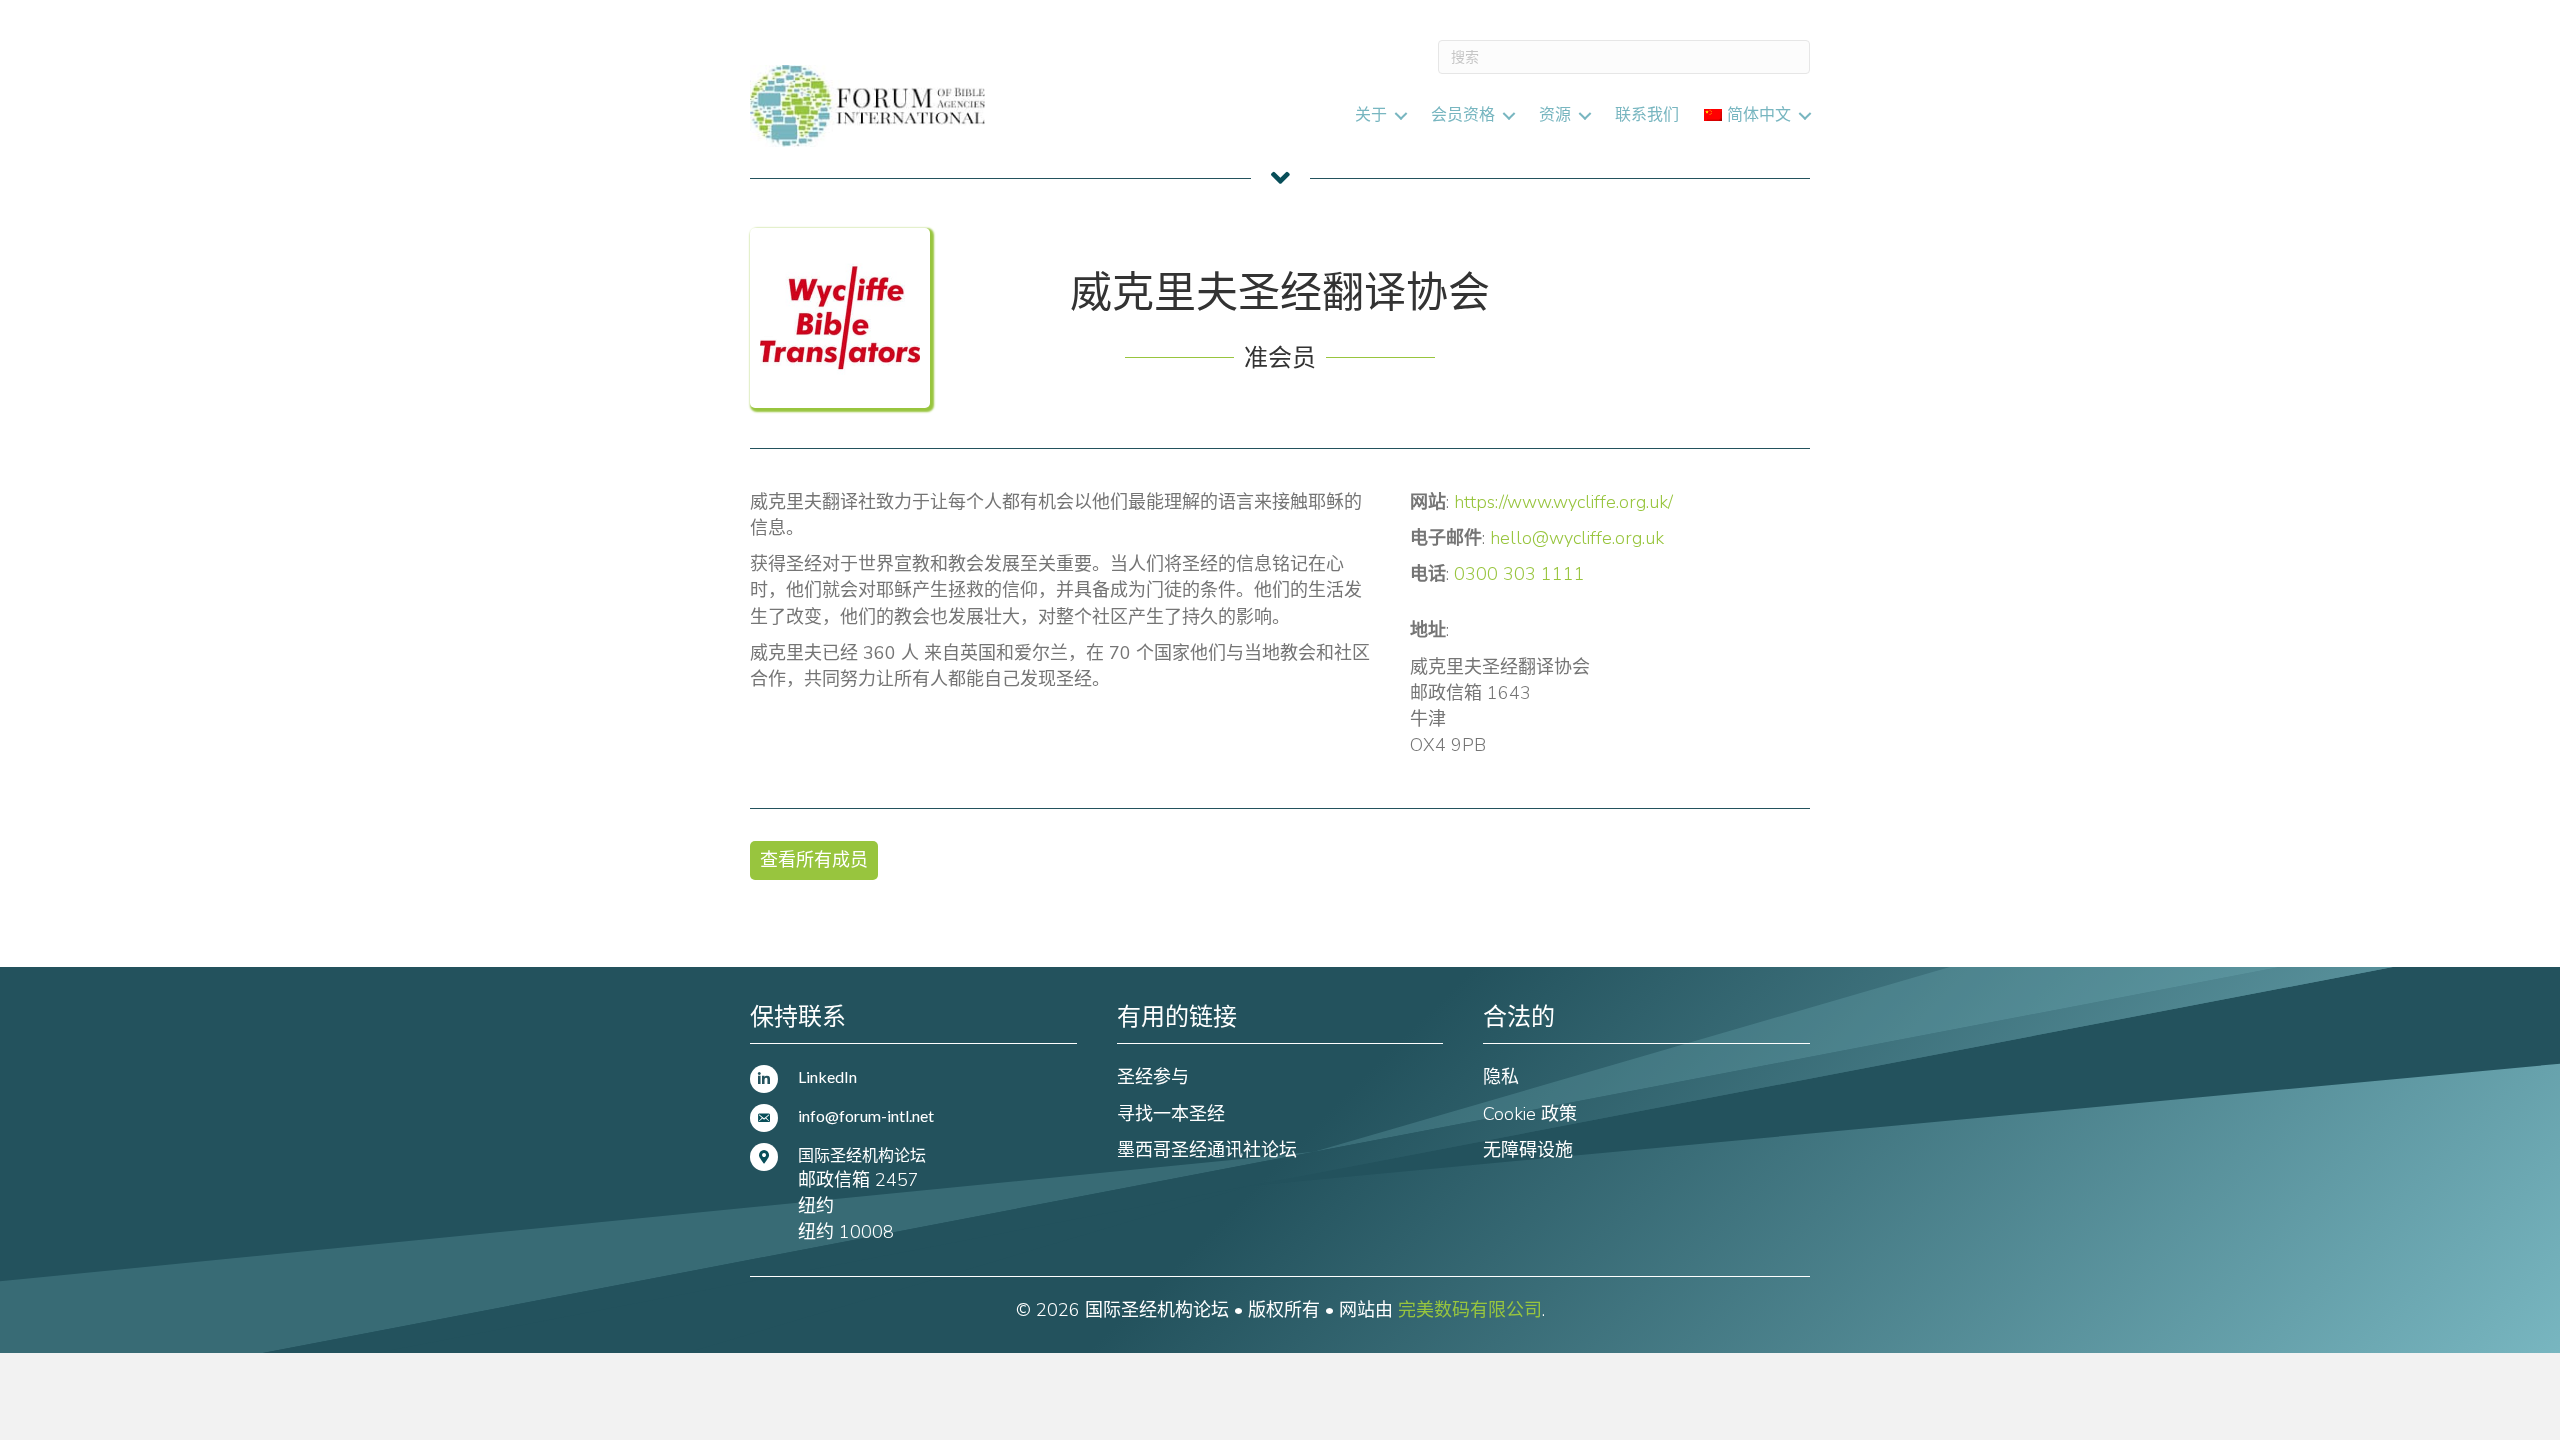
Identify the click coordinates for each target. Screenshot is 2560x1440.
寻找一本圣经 (1171, 1114)
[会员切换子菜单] (1509, 115)
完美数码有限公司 (1470, 1310)
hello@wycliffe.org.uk (1577, 538)
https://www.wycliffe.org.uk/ (1563, 502)
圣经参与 (1153, 1077)
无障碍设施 (1528, 1150)
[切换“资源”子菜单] (1585, 115)
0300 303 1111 (1519, 574)
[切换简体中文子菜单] (1805, 115)
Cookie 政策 (1530, 1114)
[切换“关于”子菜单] (1401, 115)
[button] (814, 860)
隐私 (1501, 1077)
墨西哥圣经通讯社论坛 (1207, 1150)
